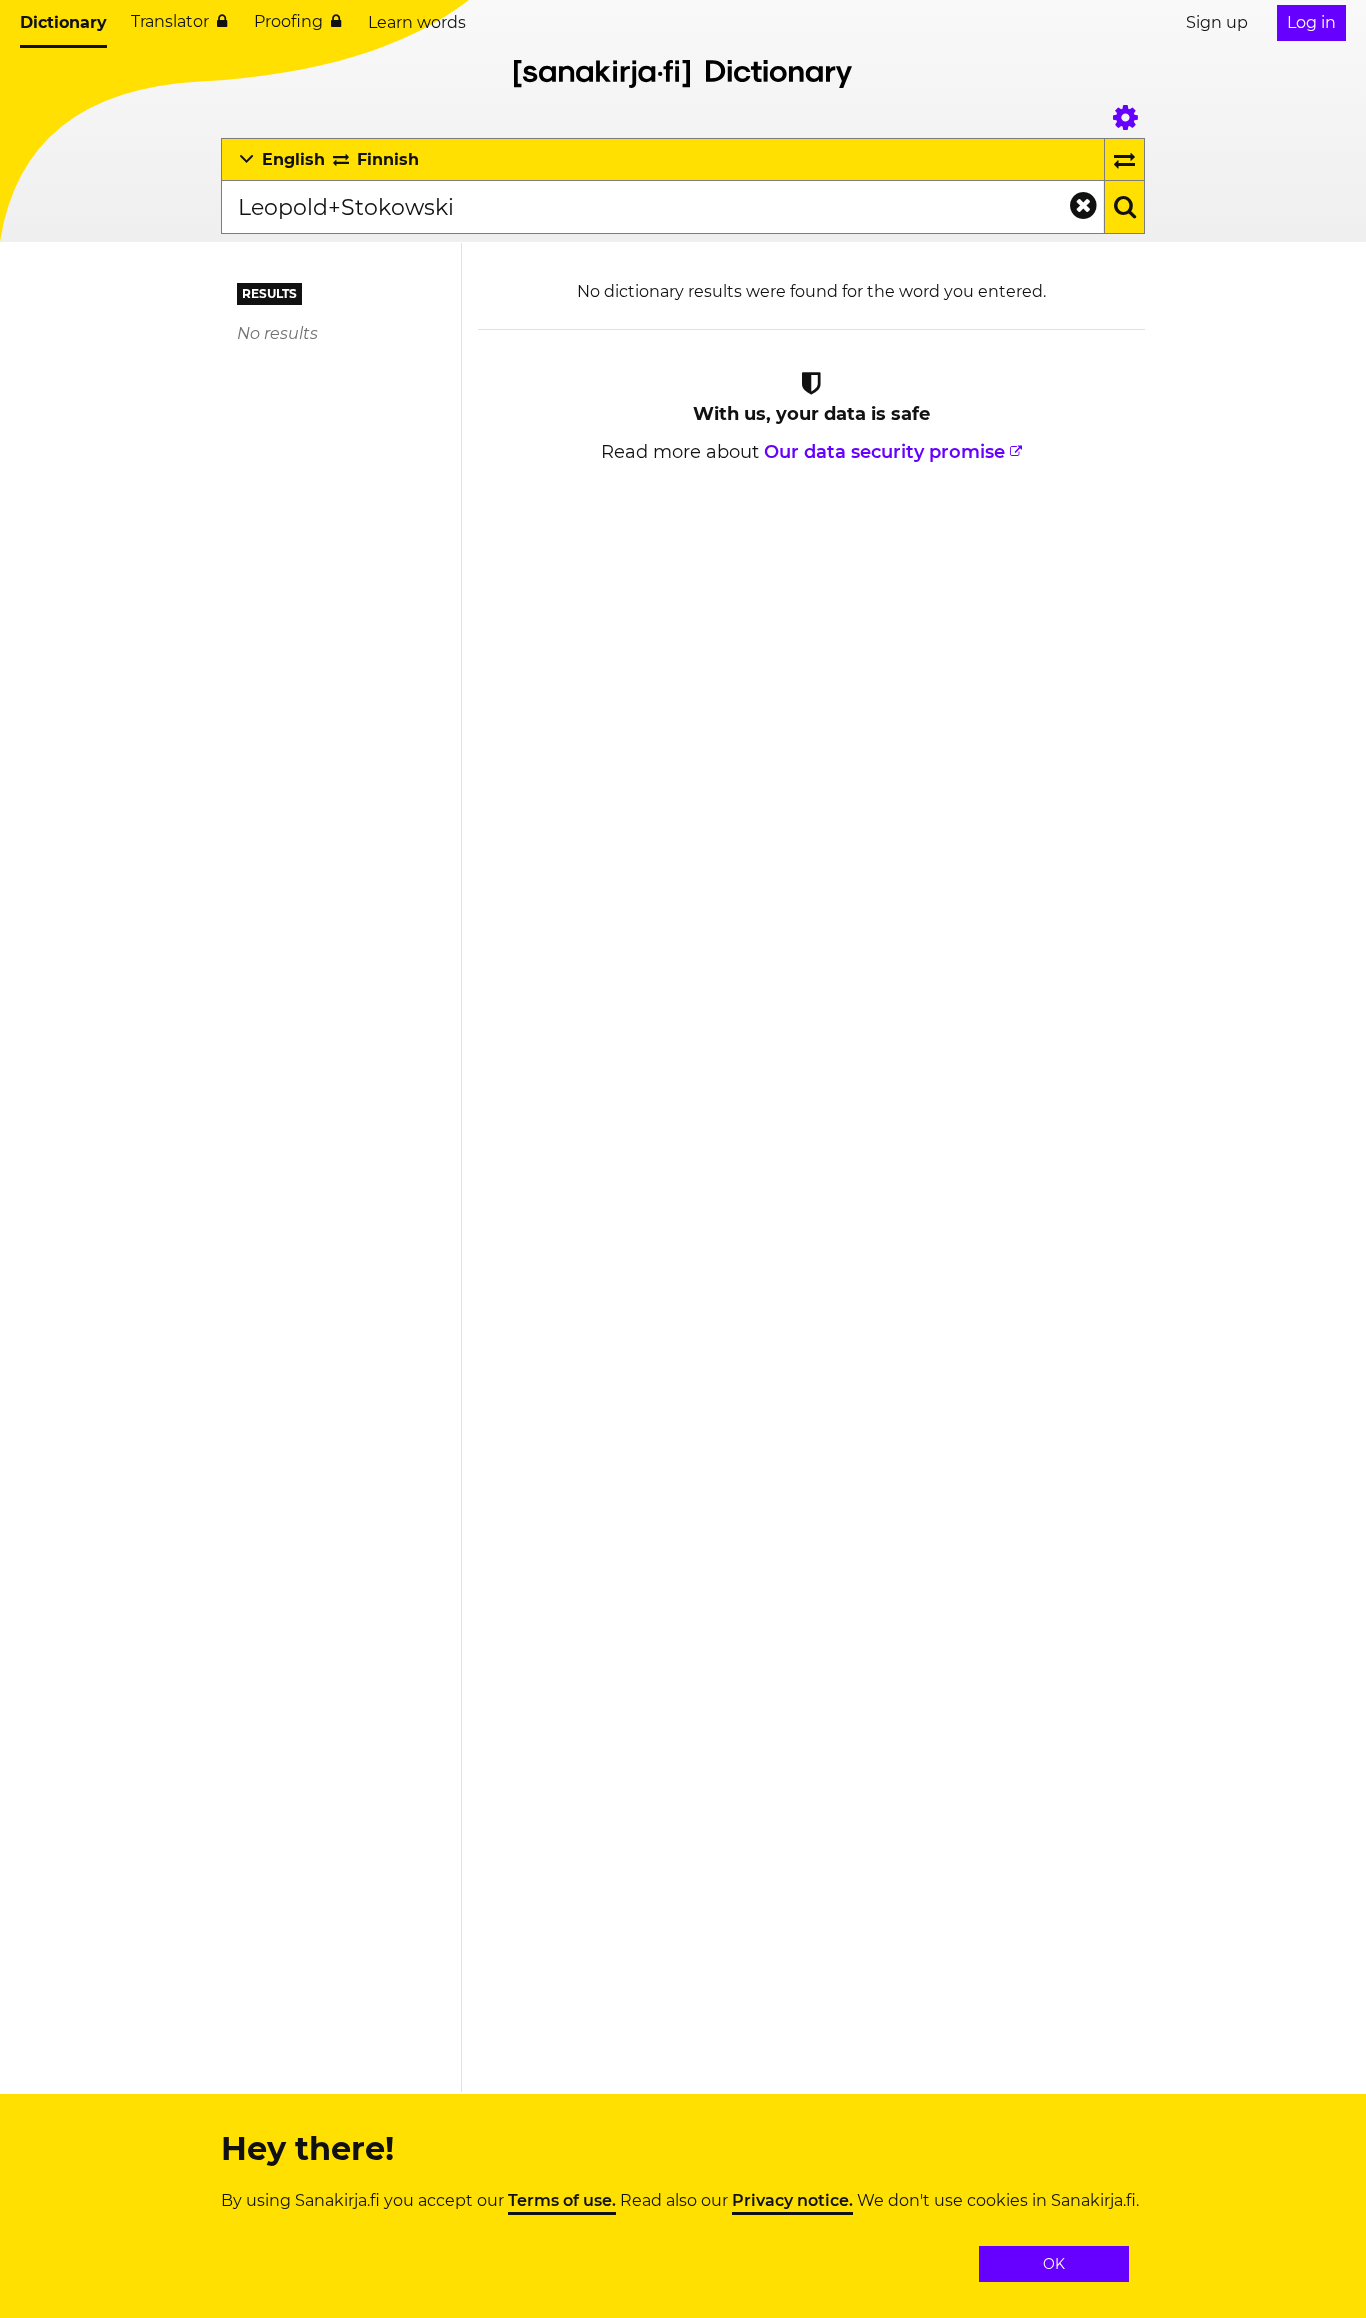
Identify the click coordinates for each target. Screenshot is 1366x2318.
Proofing (288, 21)
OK (1054, 2264)
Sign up (1217, 22)
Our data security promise (884, 452)
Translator (170, 21)
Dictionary (63, 22)
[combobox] (662, 207)
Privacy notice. (792, 2201)
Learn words (417, 22)
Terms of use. (562, 2201)
